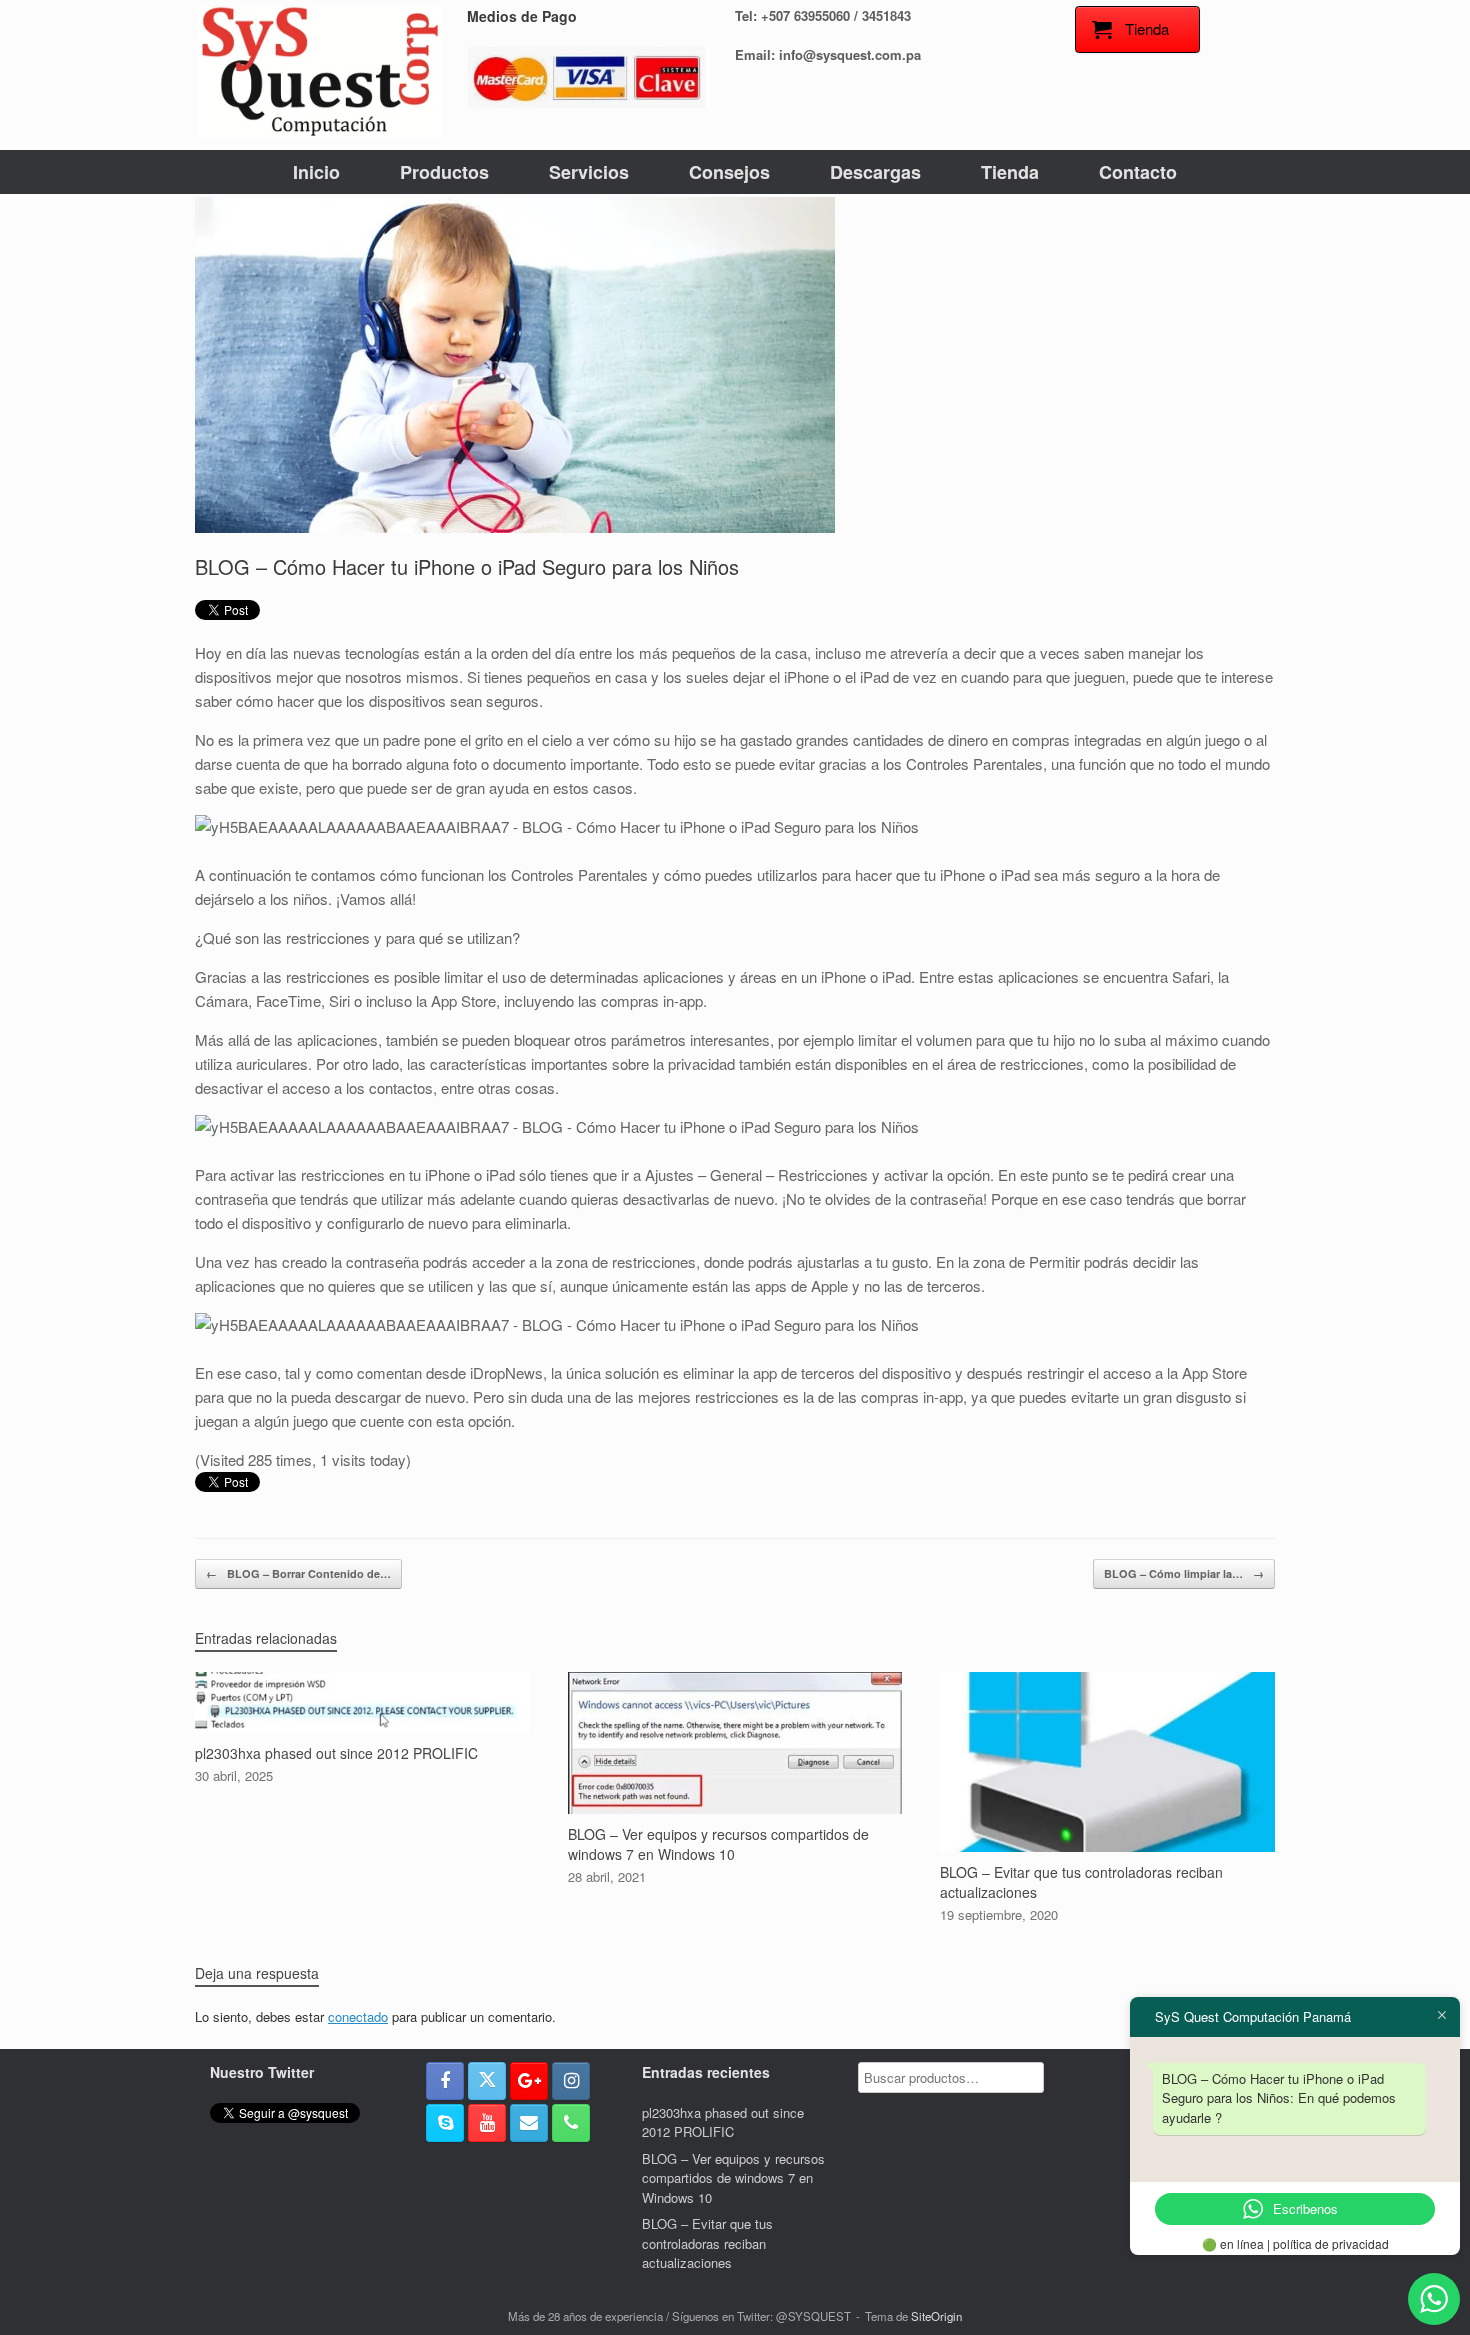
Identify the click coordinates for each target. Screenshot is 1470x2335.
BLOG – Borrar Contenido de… (298, 1573)
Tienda (1010, 172)
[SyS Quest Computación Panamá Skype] (445, 2123)
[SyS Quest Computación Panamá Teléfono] (571, 2123)
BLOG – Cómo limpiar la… (1184, 1573)
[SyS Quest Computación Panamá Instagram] (571, 2081)
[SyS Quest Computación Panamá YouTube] (487, 2123)
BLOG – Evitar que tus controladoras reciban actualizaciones (707, 2243)
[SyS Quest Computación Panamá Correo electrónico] (529, 2123)
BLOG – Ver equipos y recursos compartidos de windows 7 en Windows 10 (733, 2178)
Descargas (875, 172)
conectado (358, 2016)
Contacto (1138, 172)
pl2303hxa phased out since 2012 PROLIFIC (723, 2122)
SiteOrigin (936, 2316)
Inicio (316, 172)
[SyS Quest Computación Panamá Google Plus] (529, 2081)
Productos (444, 172)
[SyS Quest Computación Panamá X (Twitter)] (487, 2081)
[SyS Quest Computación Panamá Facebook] (445, 2081)
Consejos (729, 172)
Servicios (589, 172)
